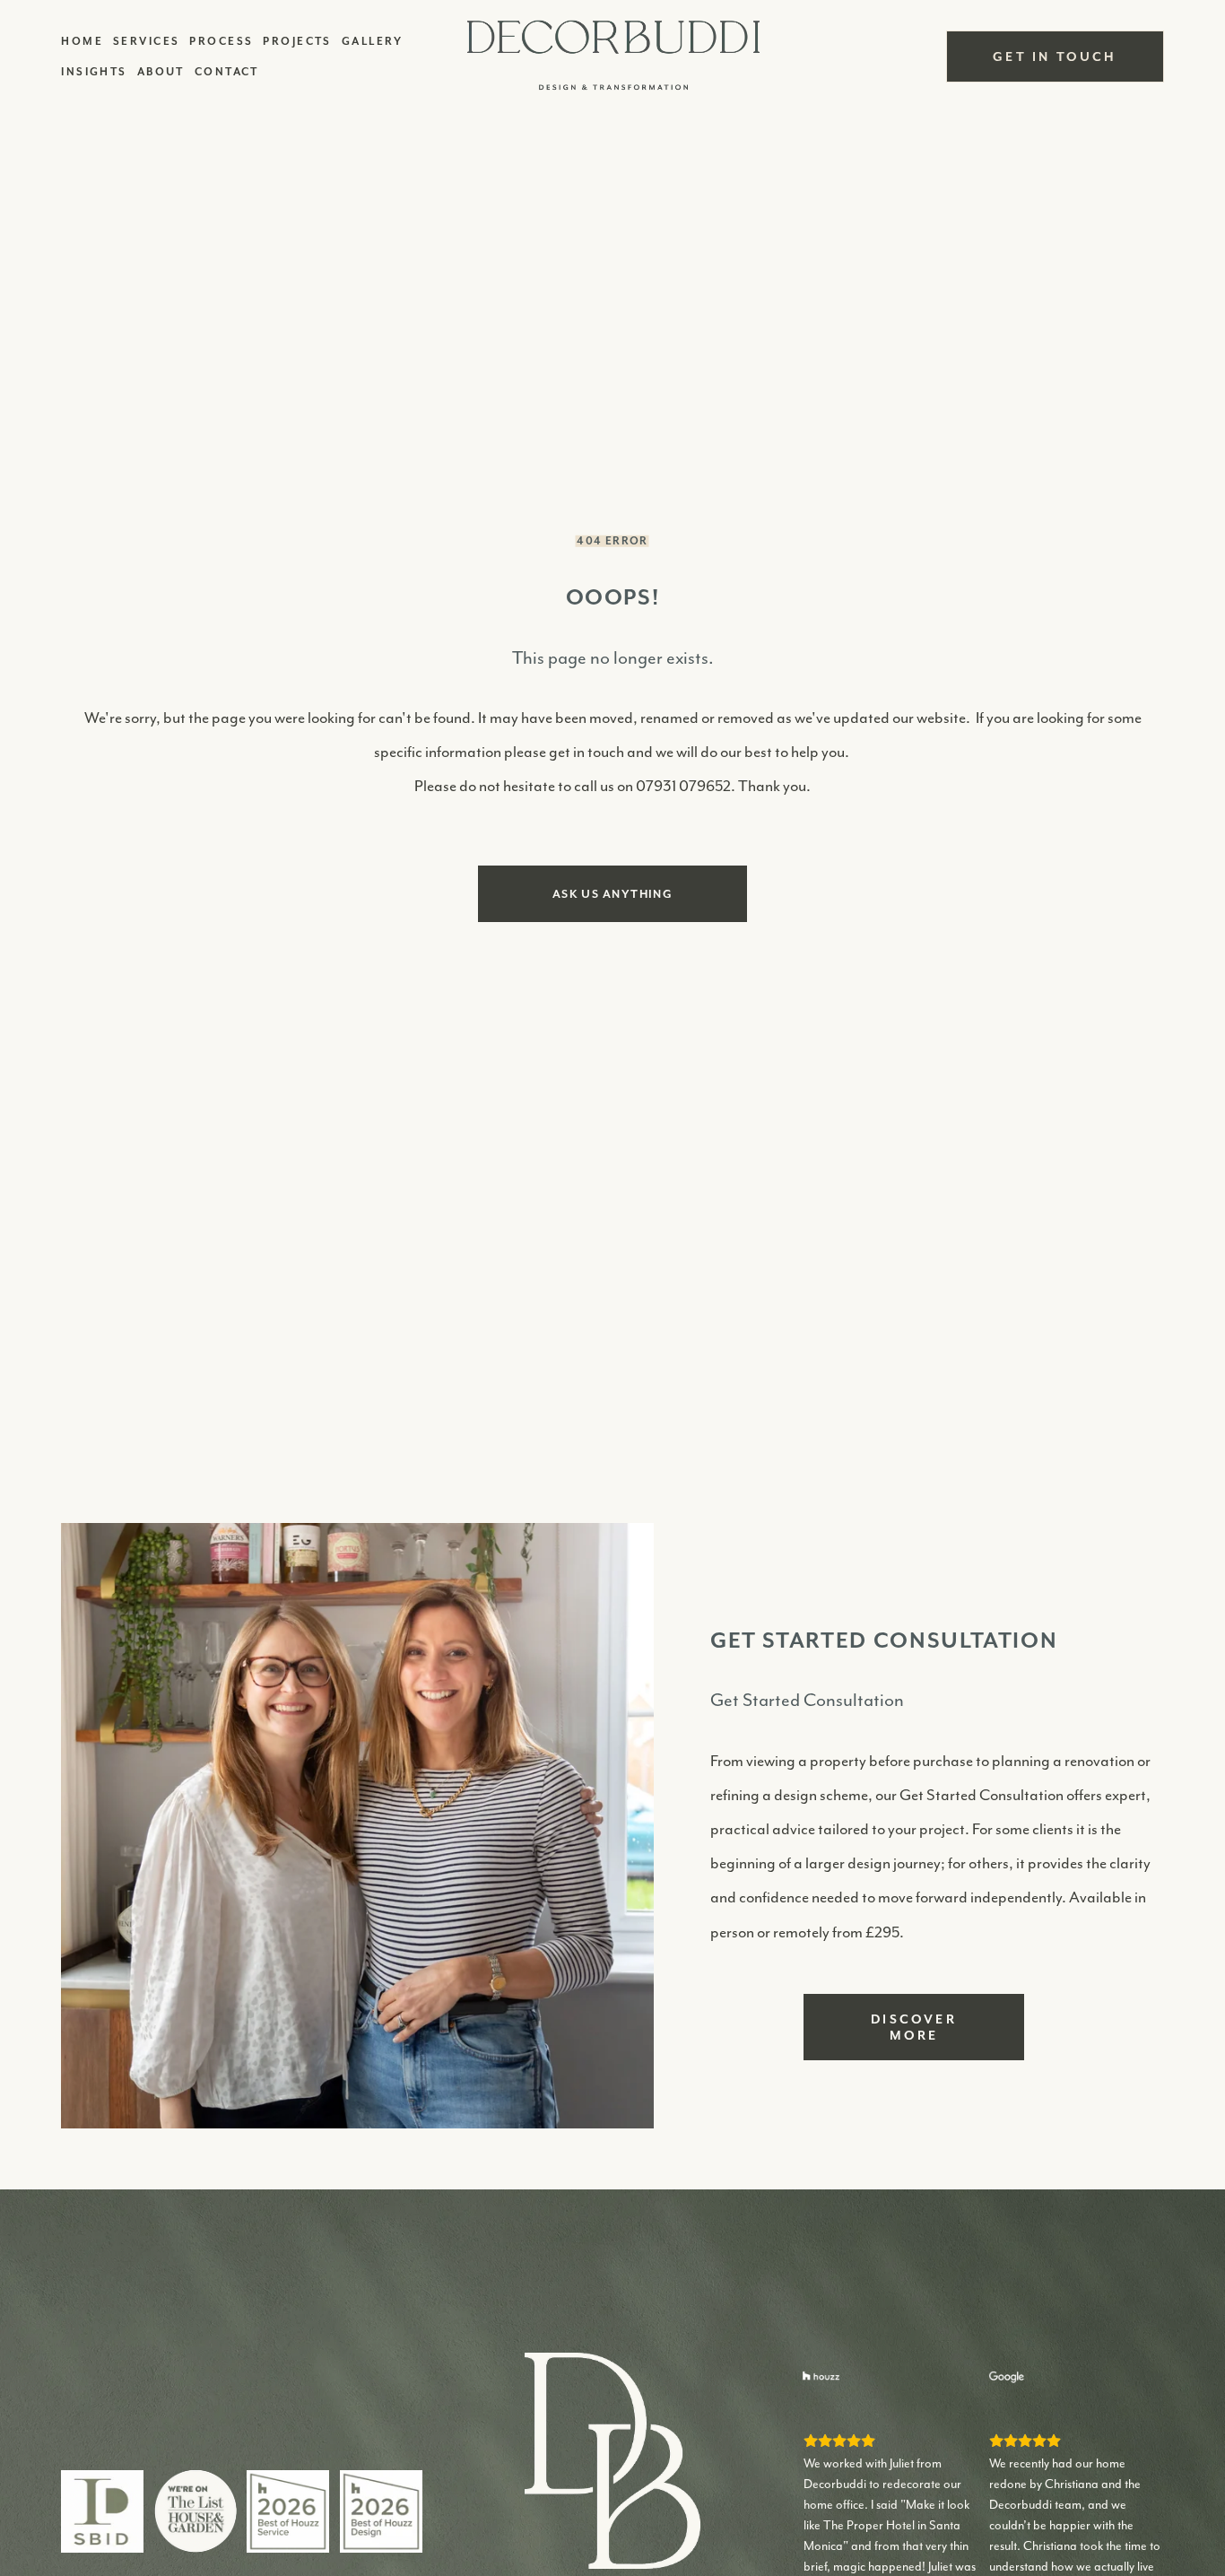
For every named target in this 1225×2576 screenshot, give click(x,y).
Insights (94, 71)
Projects (297, 41)
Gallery (373, 41)
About (161, 71)
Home (82, 41)
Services (147, 41)
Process (221, 41)
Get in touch (1055, 57)
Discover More (914, 2027)
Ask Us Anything (613, 894)
